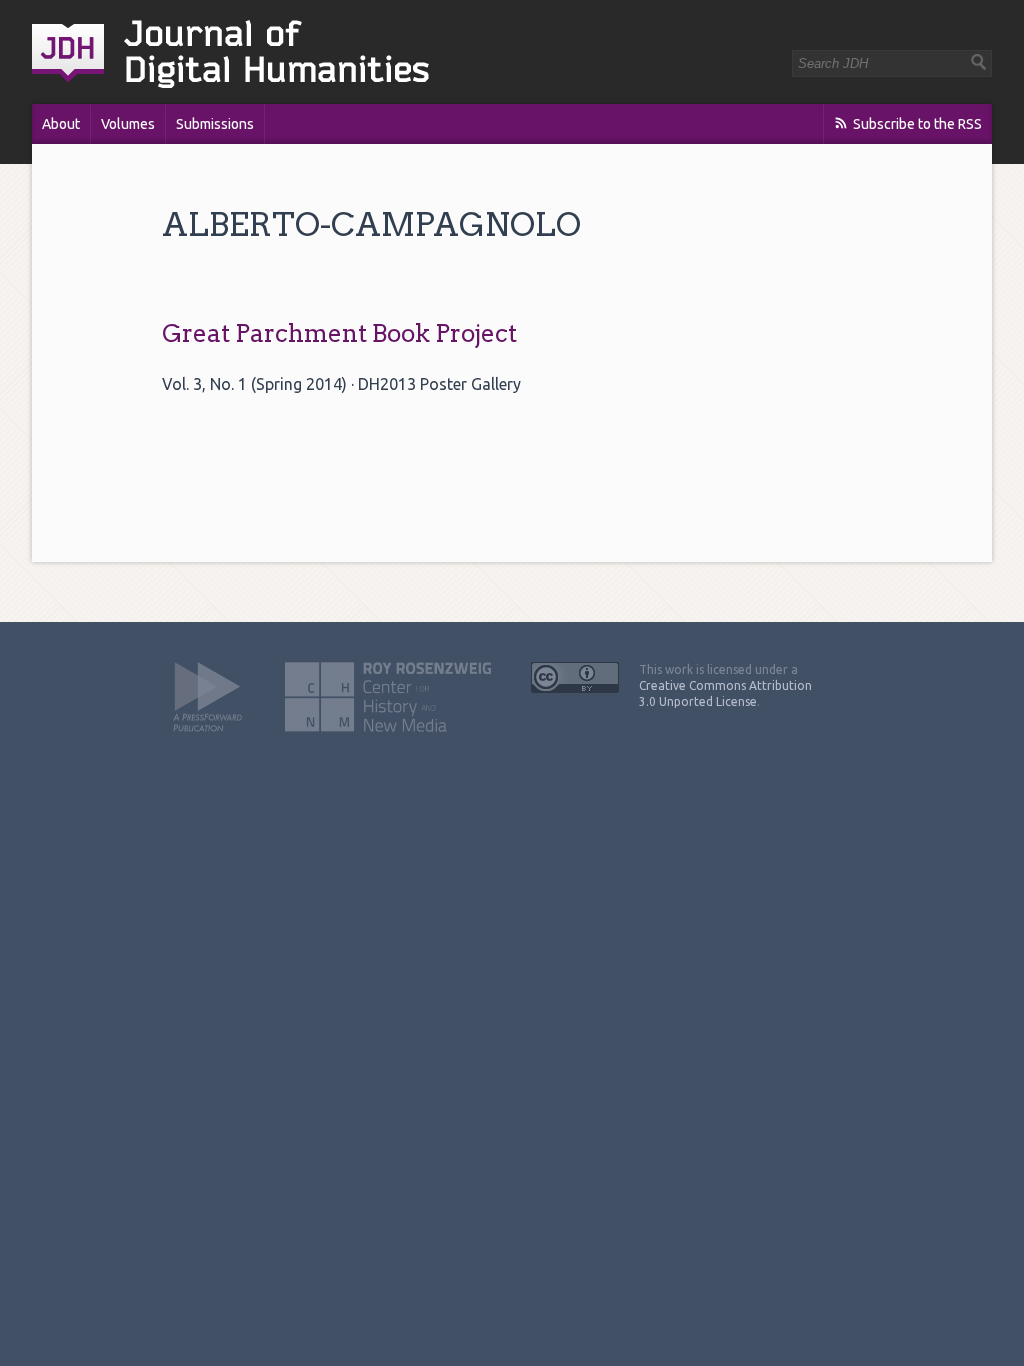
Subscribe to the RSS (917, 124)
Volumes (128, 124)
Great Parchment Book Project (339, 333)
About (61, 124)
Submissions (215, 124)
